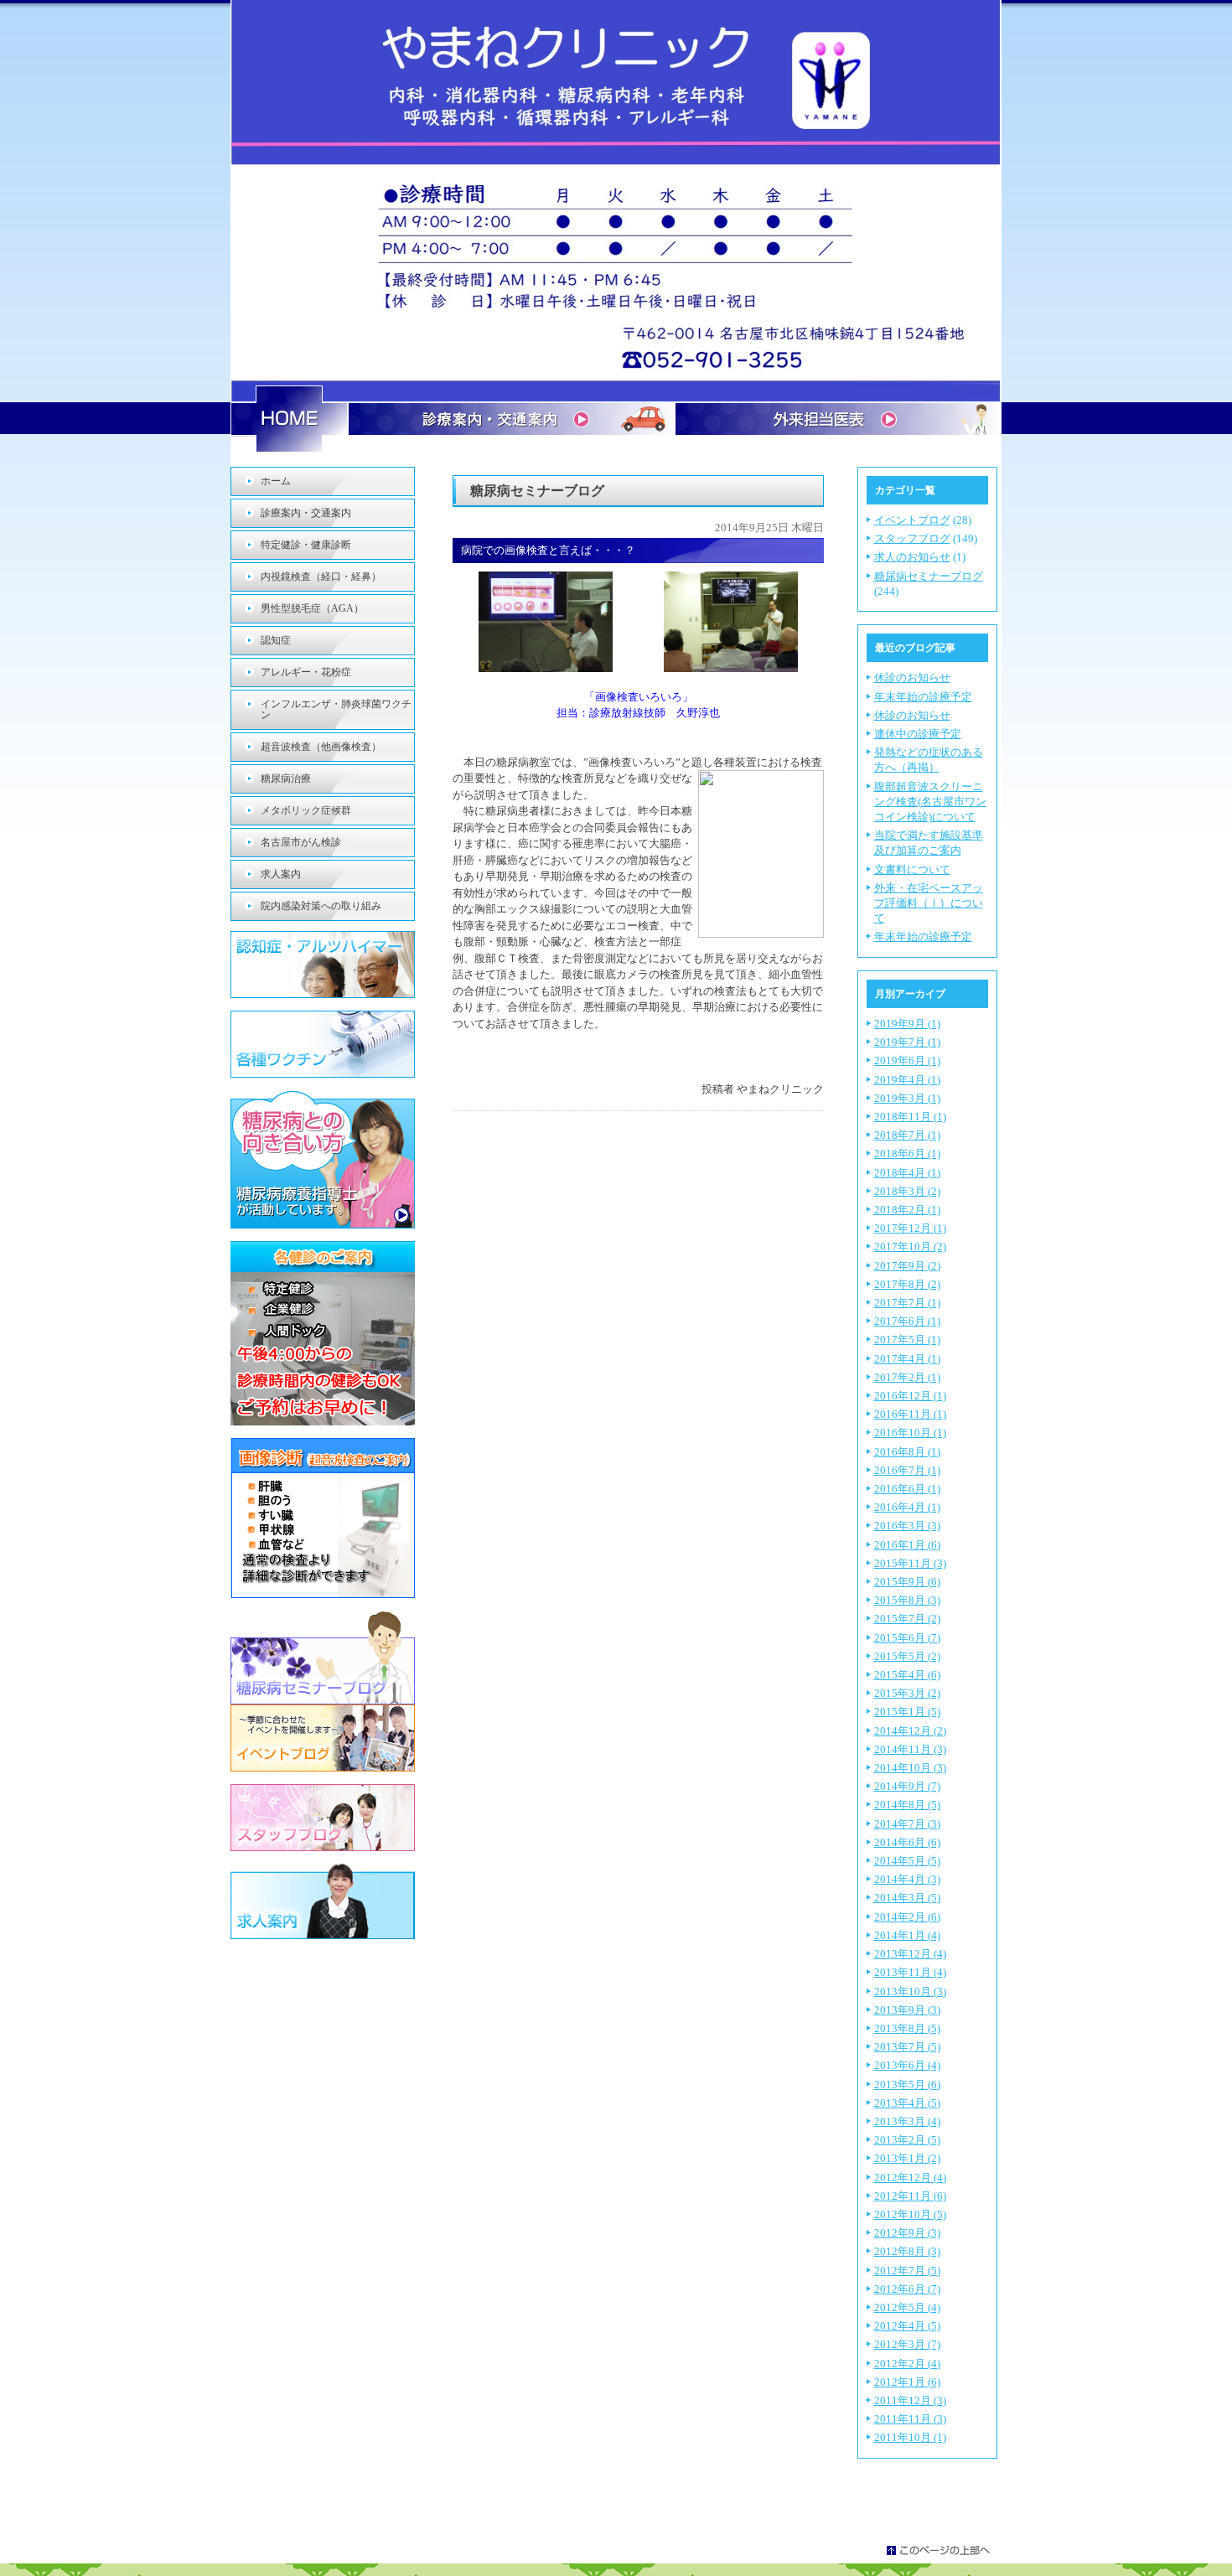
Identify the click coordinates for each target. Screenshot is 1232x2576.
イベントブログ (912, 520)
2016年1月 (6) (907, 1545)
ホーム (276, 481)
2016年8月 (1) (907, 1452)
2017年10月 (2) (910, 1247)
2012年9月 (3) (907, 2233)
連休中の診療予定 (918, 734)
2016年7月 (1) (907, 1470)
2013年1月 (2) (907, 2158)
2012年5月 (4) (907, 2307)
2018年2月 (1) (907, 1210)
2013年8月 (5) (907, 2028)
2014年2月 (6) (907, 1917)
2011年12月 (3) (910, 2400)
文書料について (912, 869)
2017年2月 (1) (907, 1377)
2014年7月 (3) (907, 1824)
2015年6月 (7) (907, 1638)
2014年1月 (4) (907, 1935)
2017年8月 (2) (907, 1284)
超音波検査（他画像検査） (321, 747)
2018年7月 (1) (907, 1135)
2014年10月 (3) (910, 1768)
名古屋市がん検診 (301, 842)
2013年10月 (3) (910, 1991)
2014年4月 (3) (907, 1879)
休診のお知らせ (912, 678)
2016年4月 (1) (907, 1507)
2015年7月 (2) (907, 1619)
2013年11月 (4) (910, 1972)
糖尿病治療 (286, 778)
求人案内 (281, 874)
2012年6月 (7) (907, 2289)
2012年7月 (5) (907, 2271)
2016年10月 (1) (910, 1433)
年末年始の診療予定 (923, 697)
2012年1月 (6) (907, 2382)
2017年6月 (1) (907, 1321)
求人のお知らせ (912, 557)
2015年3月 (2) (907, 1693)
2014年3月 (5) (907, 1898)
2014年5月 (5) (907, 1861)
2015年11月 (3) (910, 1563)
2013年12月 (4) (910, 1954)
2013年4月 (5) (907, 2103)
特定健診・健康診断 (306, 545)
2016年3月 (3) (907, 1526)
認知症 (276, 640)
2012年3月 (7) (907, 2344)
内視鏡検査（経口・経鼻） (321, 577)
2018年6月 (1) (907, 1154)
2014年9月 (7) (907, 1786)
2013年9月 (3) (907, 2010)
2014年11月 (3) (910, 1749)
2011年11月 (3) (910, 2419)
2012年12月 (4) (910, 2178)
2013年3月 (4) (907, 2121)
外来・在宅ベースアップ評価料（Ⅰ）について (929, 903)
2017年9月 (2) (907, 1266)
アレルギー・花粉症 (306, 672)
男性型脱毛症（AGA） (312, 608)
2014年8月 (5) (907, 1805)
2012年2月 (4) (907, 2364)
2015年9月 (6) (907, 1582)
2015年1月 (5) (907, 1712)
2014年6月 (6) (907, 1842)
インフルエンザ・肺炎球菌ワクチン (336, 709)
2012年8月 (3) (907, 2251)
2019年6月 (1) (907, 1060)
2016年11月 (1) (910, 1414)
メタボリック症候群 (306, 810)
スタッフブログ (912, 538)
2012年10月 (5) (910, 2214)
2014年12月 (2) (910, 1731)
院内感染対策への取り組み (321, 906)
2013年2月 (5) (907, 2140)
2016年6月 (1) (907, 1489)
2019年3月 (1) (907, 1098)
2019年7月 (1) (907, 1042)
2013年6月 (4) (907, 2065)
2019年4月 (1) (907, 1080)
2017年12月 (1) (910, 1228)
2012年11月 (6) (910, 2196)
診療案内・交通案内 (306, 513)
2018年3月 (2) (907, 1191)
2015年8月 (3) (907, 1600)
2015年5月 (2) (907, 1656)
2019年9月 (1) (907, 1024)
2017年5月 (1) (907, 1340)
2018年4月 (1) (907, 1173)
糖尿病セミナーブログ (929, 576)
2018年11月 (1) (910, 1117)
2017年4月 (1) (907, 1359)
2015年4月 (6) (907, 1675)
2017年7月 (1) (907, 1303)
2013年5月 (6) (907, 2085)
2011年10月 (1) (910, 2437)
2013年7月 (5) (907, 2047)
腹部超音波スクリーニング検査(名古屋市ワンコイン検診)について (930, 802)
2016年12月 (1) (910, 1396)
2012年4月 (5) (907, 2326)
